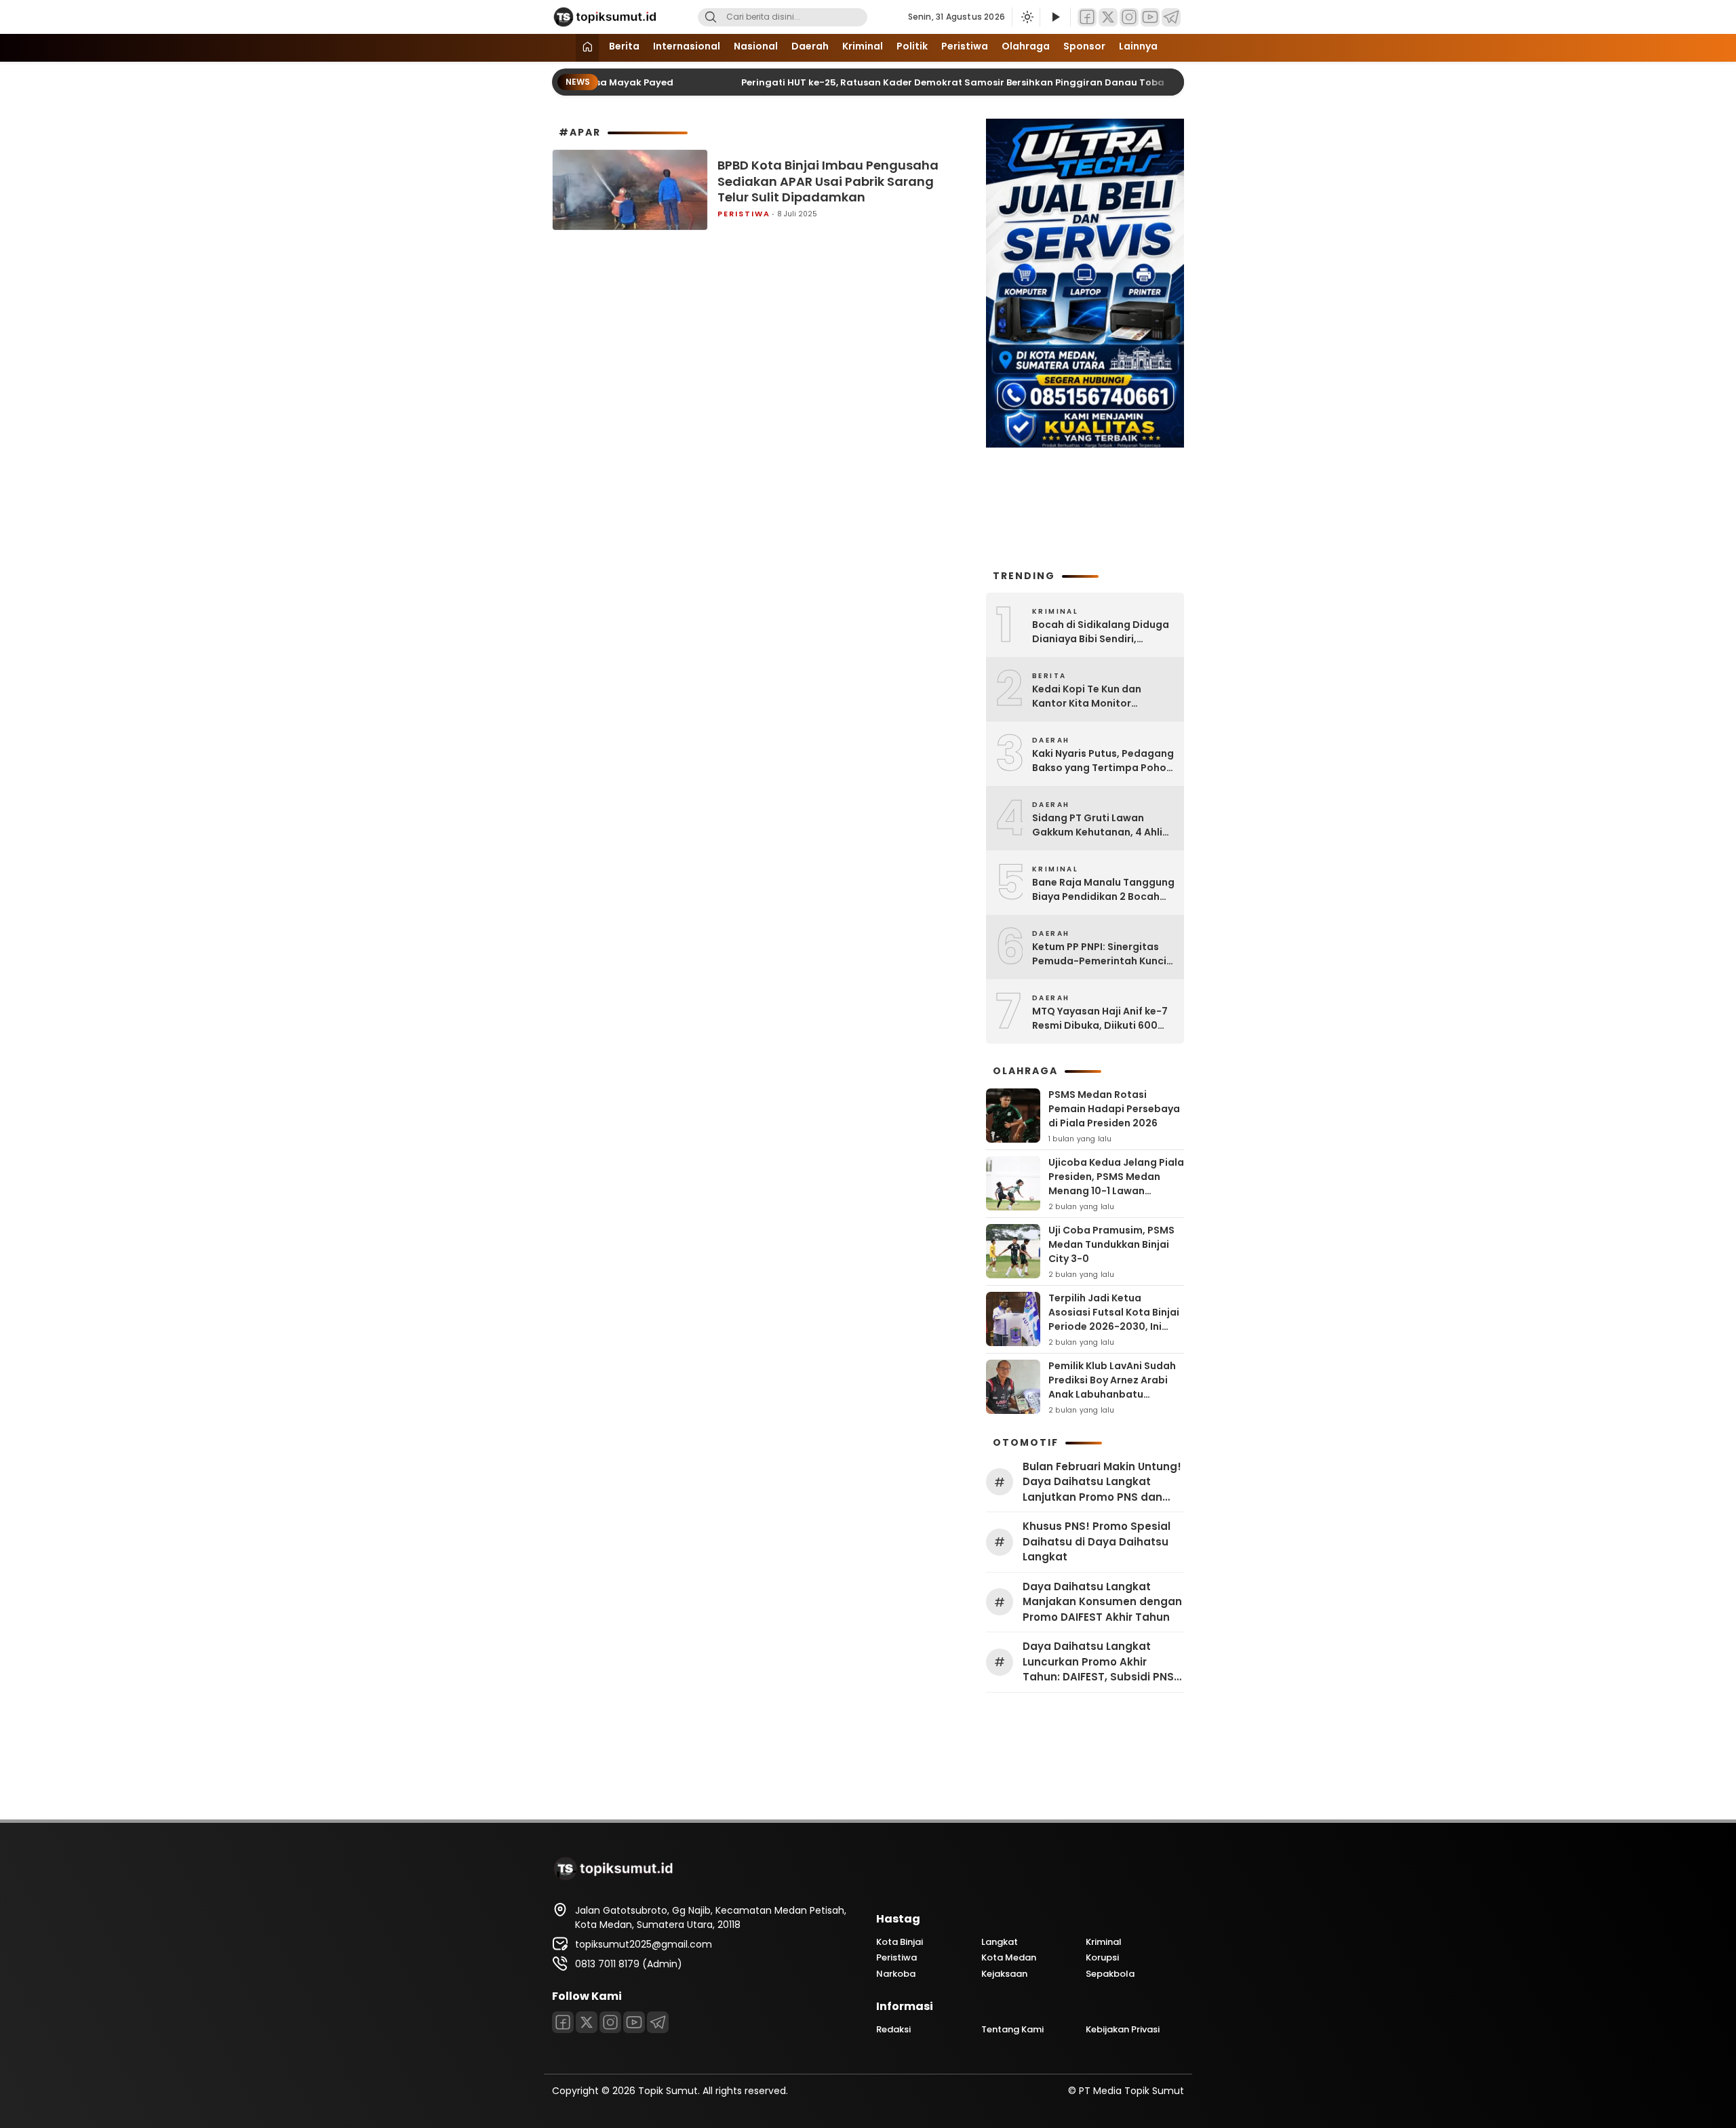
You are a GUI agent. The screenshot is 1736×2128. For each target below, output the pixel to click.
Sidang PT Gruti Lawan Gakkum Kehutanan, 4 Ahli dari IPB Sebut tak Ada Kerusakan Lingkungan (1097, 825)
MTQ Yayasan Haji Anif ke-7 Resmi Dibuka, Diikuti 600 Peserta (1100, 1019)
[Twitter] (1108, 17)
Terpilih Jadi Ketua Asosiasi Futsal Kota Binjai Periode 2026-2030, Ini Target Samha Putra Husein (1114, 1326)
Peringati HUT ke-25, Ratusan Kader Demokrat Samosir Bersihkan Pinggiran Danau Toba (915, 82)
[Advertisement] (1085, 507)
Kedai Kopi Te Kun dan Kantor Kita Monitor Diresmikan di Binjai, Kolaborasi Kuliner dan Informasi (1088, 696)
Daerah (810, 46)
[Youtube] (1150, 17)
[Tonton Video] (1055, 17)
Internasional (687, 46)
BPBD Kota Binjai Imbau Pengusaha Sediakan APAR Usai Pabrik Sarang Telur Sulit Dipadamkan (828, 181)
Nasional (756, 46)
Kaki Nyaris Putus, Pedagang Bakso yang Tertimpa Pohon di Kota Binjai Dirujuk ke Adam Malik (1103, 761)
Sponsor (1084, 46)
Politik (912, 46)
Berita (624, 46)
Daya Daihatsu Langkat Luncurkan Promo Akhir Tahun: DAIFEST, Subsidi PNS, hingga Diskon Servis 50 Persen (1100, 1662)
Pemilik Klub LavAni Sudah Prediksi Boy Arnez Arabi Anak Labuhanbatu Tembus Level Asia (1112, 1387)
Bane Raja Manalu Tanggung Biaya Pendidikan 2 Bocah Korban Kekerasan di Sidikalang (1103, 890)
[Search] (711, 17)
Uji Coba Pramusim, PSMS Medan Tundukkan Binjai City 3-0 (1111, 1244)
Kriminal (863, 46)
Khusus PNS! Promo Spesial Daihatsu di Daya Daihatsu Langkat (1097, 1541)
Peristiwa (965, 46)
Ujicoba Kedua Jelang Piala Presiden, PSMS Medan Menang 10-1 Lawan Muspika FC (1116, 1184)
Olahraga (1026, 46)
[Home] (587, 48)
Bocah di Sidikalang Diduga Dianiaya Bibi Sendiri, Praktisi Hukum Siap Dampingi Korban (1101, 632)
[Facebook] (1087, 17)
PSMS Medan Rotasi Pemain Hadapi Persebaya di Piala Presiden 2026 (1114, 1109)
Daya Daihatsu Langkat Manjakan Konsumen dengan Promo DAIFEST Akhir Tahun (1102, 1602)
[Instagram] (1129, 17)
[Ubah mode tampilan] (1026, 17)
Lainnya (1138, 46)
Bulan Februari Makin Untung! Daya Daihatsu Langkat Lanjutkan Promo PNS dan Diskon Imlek (1102, 1482)
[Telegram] (1171, 17)
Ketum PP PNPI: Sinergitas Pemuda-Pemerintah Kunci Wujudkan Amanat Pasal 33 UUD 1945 (1100, 954)
